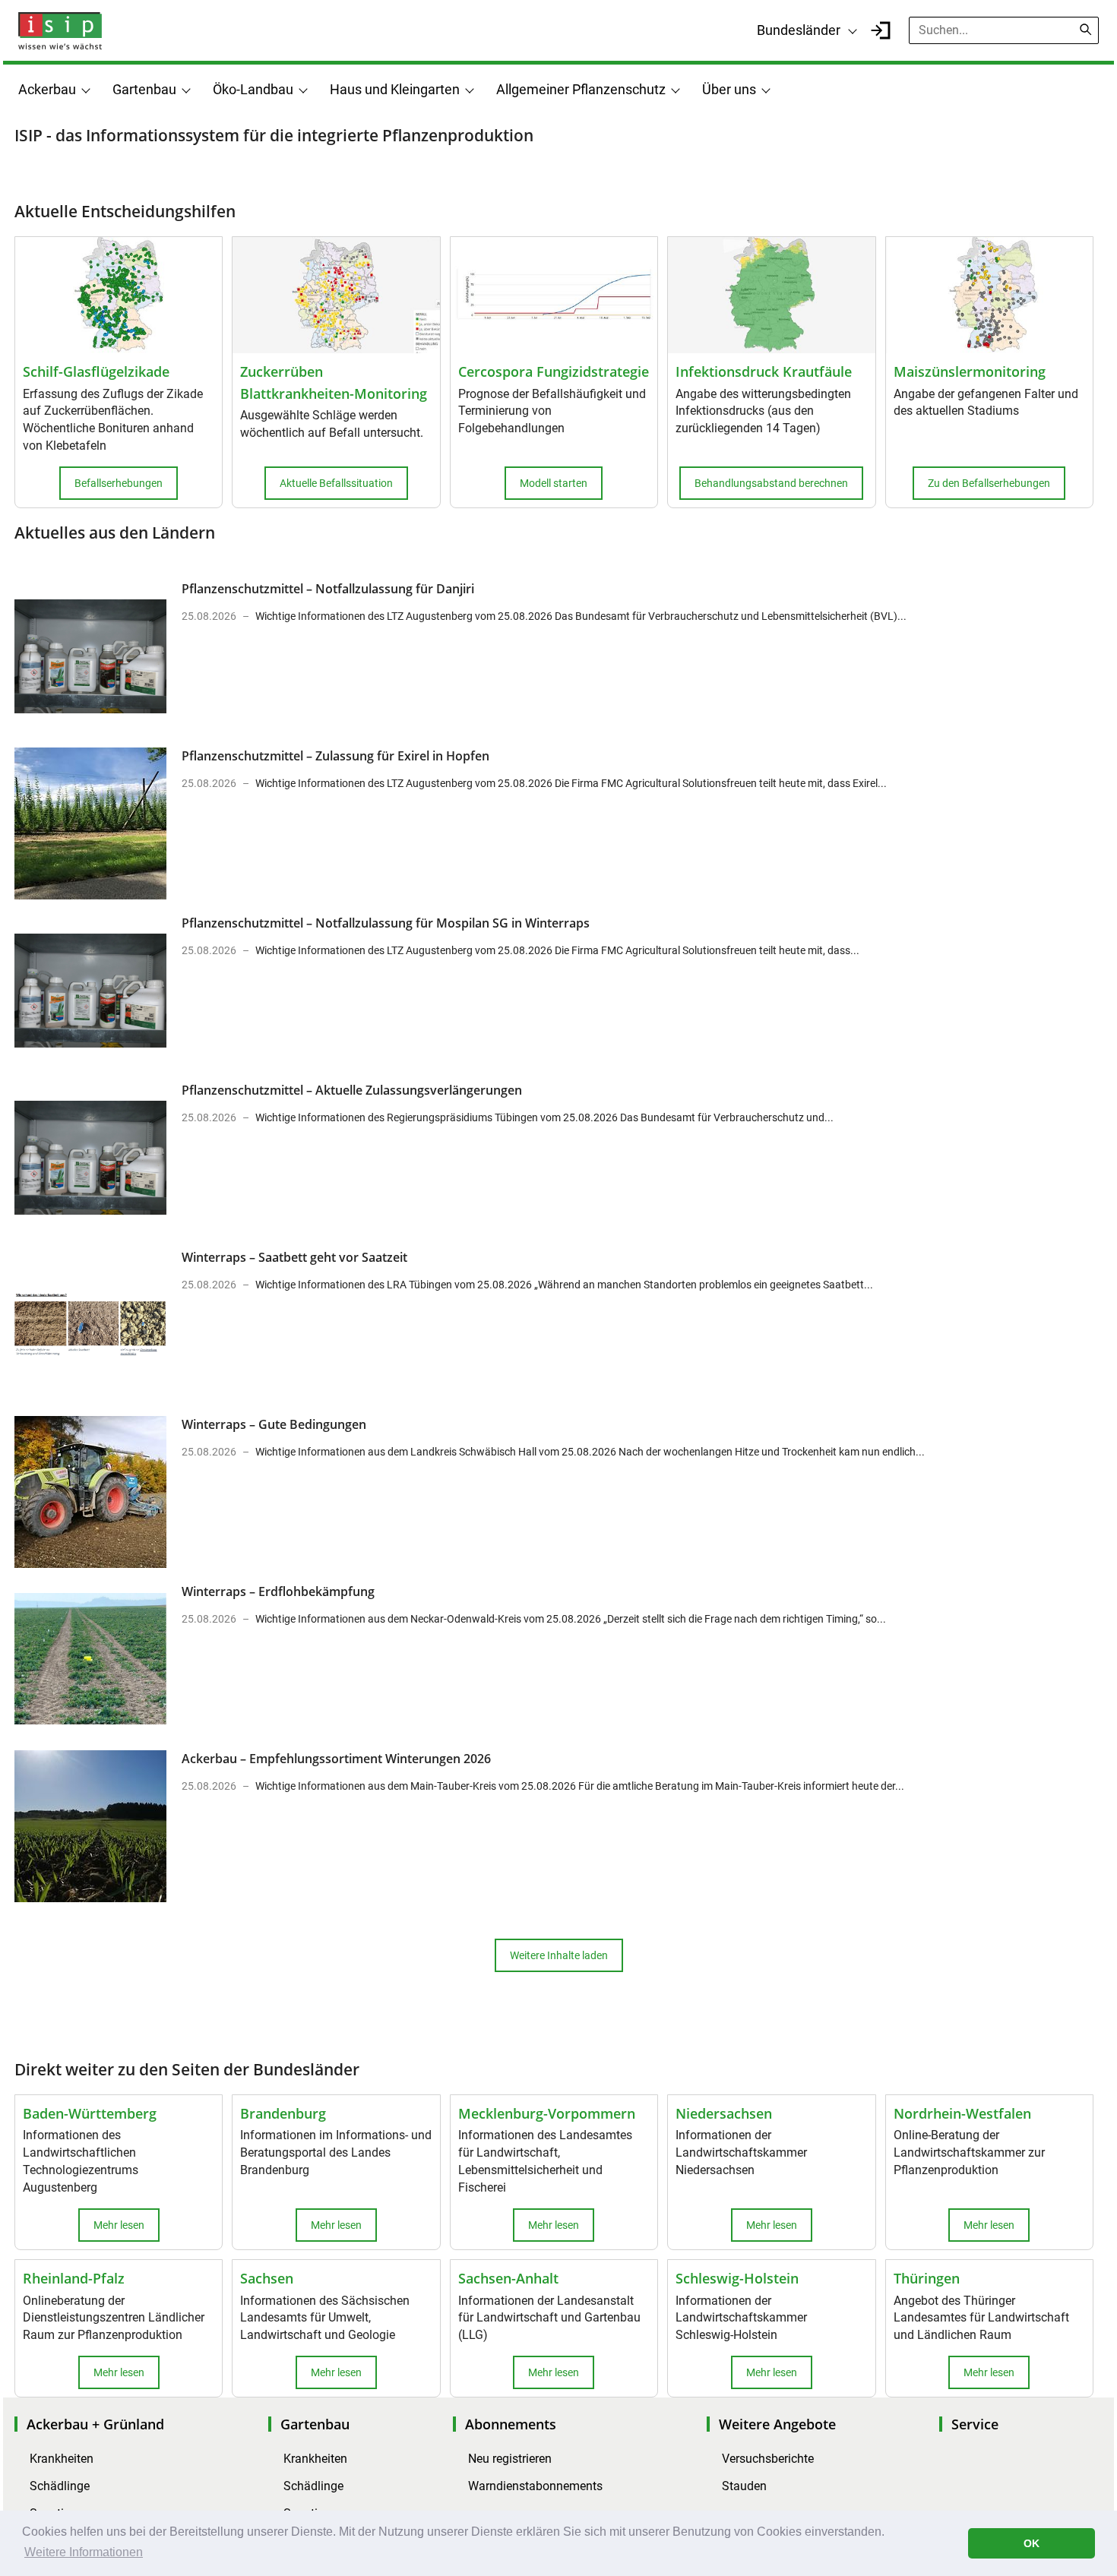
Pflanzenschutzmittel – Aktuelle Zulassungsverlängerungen (352, 1090)
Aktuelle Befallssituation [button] (336, 483)
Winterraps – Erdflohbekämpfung (278, 1591)
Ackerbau (47, 89)
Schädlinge (60, 2486)
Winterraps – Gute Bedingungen (274, 1424)
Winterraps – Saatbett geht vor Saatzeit (294, 1257)
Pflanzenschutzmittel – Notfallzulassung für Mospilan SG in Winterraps (386, 923)
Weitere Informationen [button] (84, 2552)
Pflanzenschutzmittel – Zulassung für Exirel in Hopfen (335, 756)
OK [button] (1032, 2543)
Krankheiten (62, 2459)
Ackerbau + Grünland (95, 2424)
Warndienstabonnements (535, 2486)
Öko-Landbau (253, 89)
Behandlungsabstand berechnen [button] (771, 483)
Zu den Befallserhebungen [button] (989, 483)
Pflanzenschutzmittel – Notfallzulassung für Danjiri (328, 589)
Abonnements (511, 2424)
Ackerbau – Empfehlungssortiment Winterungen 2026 (336, 1759)
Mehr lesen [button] (119, 2225)
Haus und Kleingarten (395, 89)
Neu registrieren (510, 2459)
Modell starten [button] (554, 483)
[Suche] (1086, 30)
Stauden (744, 2486)
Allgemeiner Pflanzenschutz (581, 89)
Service (975, 2424)
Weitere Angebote (777, 2424)
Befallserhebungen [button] (119, 483)
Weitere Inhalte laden (559, 1955)
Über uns (729, 89)
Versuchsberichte (768, 2459)
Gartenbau (144, 89)
